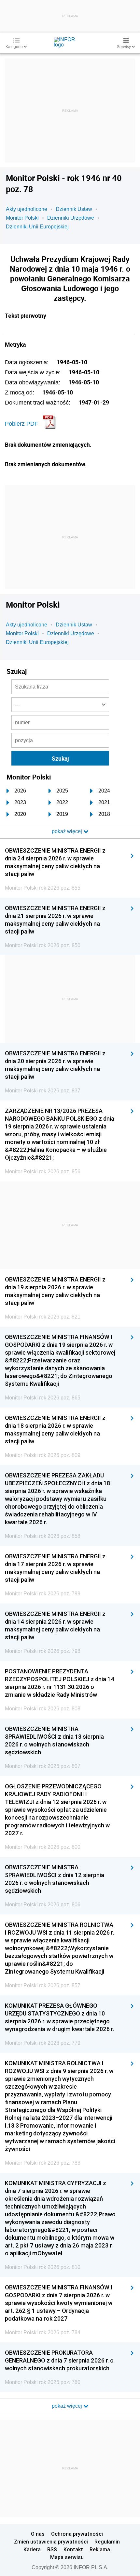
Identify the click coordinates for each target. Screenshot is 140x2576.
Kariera (32, 2549)
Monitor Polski (22, 218)
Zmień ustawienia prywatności (51, 2542)
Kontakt (73, 2549)
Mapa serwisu (67, 2557)
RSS (52, 2549)
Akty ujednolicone (27, 209)
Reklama (100, 2549)
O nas (38, 2534)
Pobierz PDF (21, 424)
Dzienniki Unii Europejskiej (37, 227)
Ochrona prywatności (77, 2534)
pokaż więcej (68, 2406)
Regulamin (107, 2542)
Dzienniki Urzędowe (71, 218)
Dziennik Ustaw (74, 209)
